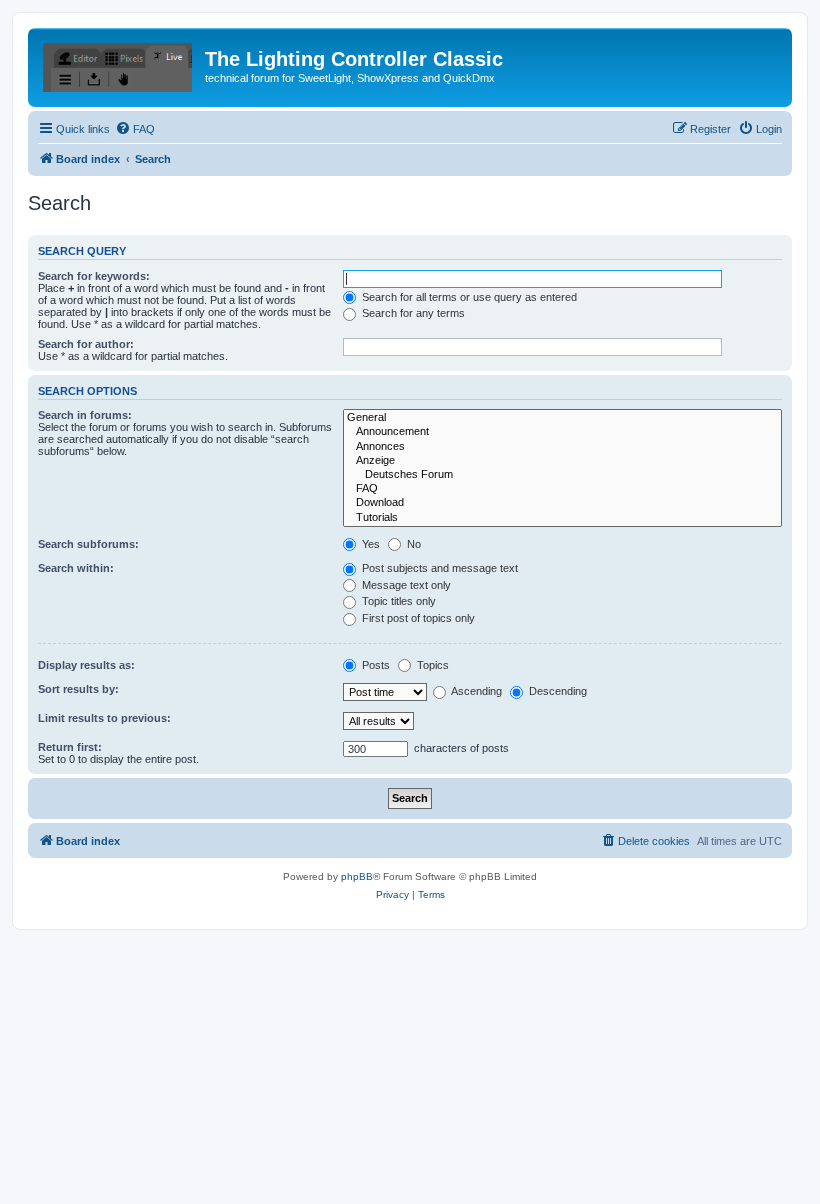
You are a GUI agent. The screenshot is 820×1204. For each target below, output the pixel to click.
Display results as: (86, 665)
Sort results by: (78, 689)
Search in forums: (85, 415)
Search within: (76, 568)
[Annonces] (562, 447)
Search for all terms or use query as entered (468, 297)
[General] (562, 418)
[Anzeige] (562, 461)
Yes (369, 544)
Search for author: (86, 344)
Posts (374, 665)
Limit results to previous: (104, 718)
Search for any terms (412, 313)
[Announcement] (562, 432)
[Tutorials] (562, 518)
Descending (556, 691)
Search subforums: (88, 544)
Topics (431, 665)
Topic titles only (397, 601)
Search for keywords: (94, 276)
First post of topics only (417, 618)
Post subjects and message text (438, 568)
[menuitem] (135, 129)
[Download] (562, 503)
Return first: (70, 747)
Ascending (475, 691)
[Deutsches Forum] (562, 475)
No (412, 544)
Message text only (405, 585)
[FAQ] (562, 489)
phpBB (357, 876)
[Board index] (119, 65)
